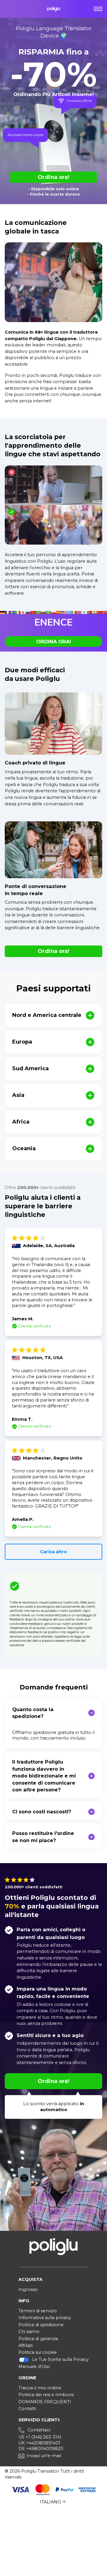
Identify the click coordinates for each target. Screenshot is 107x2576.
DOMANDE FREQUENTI (45, 2402)
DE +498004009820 (41, 2449)
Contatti (27, 2409)
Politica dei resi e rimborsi (46, 2395)
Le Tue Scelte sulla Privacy (60, 2359)
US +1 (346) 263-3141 (40, 2437)
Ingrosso (28, 2289)
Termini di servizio (38, 2311)
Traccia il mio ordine (40, 2388)
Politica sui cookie (38, 2352)
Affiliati (26, 2345)
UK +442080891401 (39, 2443)
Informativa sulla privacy (45, 2318)
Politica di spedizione (41, 2325)
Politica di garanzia (38, 2339)
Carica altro (53, 1552)
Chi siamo (29, 2332)
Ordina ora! (53, 177)
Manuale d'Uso (34, 2367)
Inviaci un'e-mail (44, 2456)
